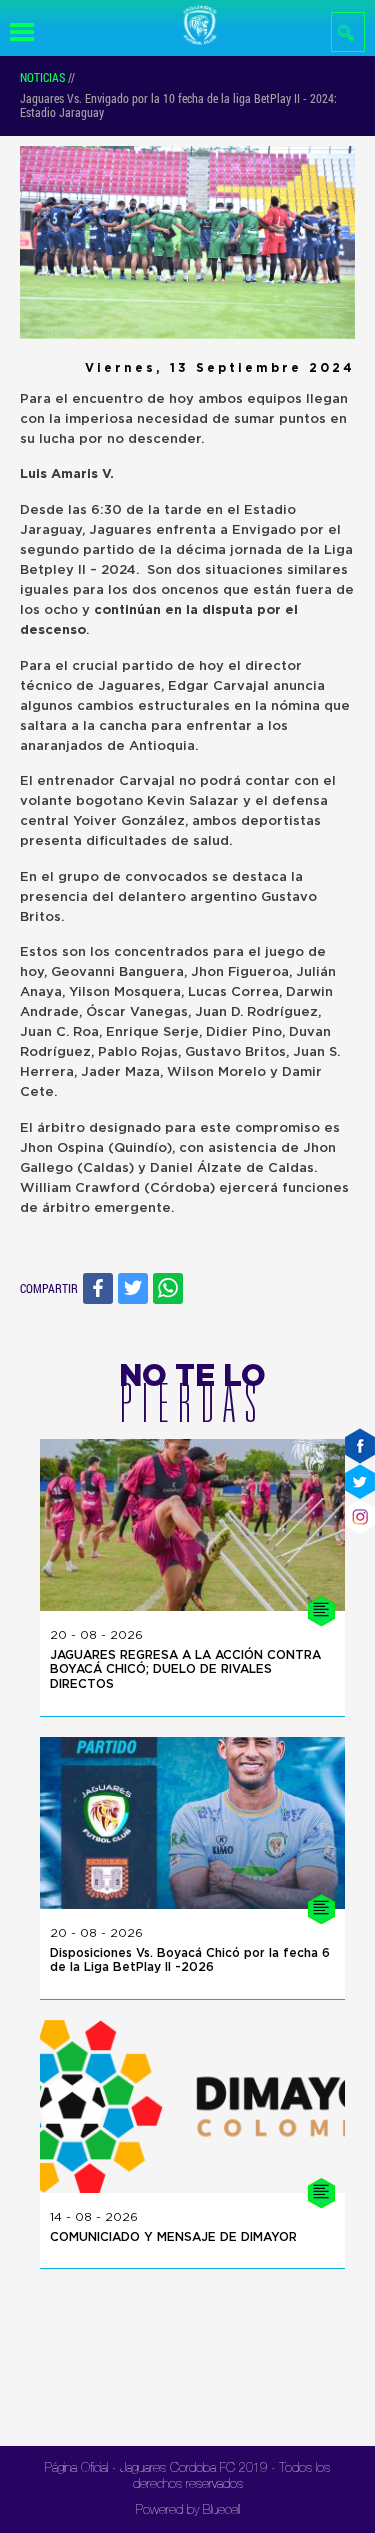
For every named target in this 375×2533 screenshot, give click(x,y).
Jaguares (122, 530)
